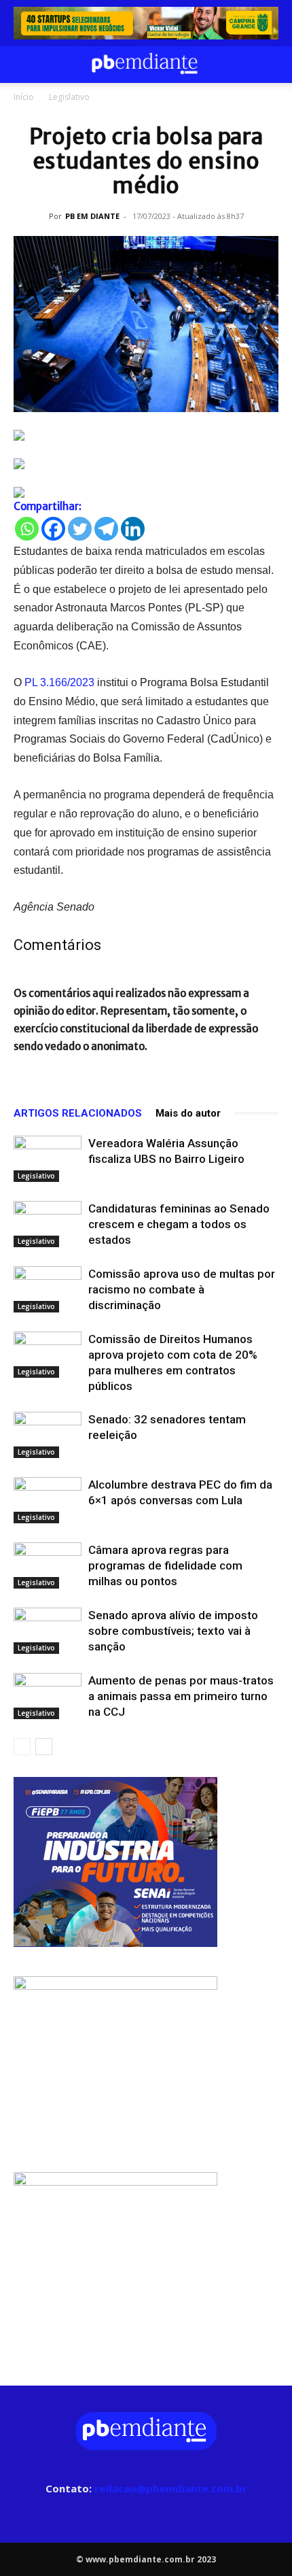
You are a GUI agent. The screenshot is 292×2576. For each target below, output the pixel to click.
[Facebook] (53, 529)
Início (24, 97)
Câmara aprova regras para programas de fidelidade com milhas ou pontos (165, 1565)
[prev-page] (22, 1747)
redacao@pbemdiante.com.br (171, 2488)
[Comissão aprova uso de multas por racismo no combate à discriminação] (48, 1290)
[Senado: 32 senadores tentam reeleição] (48, 1435)
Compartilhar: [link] (48, 506)
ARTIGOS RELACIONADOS (78, 1113)
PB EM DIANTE (92, 216)
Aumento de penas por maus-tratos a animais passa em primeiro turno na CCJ (181, 1696)
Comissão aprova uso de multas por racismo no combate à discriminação (182, 1289)
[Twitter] (80, 529)
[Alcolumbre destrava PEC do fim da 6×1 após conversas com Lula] (48, 1501)
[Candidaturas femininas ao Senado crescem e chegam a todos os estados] (48, 1224)
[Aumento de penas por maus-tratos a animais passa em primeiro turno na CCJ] (48, 1696)
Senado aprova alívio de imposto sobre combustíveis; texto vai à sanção (173, 1631)
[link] (146, 23)
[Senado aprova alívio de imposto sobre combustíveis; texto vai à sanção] (48, 1631)
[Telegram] (106, 529)
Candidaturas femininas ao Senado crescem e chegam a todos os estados (179, 1224)
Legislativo (69, 97)
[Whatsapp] (27, 529)
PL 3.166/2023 (59, 682)
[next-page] (44, 1747)
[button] (23, 65)
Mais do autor (188, 1113)
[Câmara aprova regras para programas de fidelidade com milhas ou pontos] (48, 1566)
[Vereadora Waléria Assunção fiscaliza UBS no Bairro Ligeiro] (48, 1159)
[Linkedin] (133, 529)
